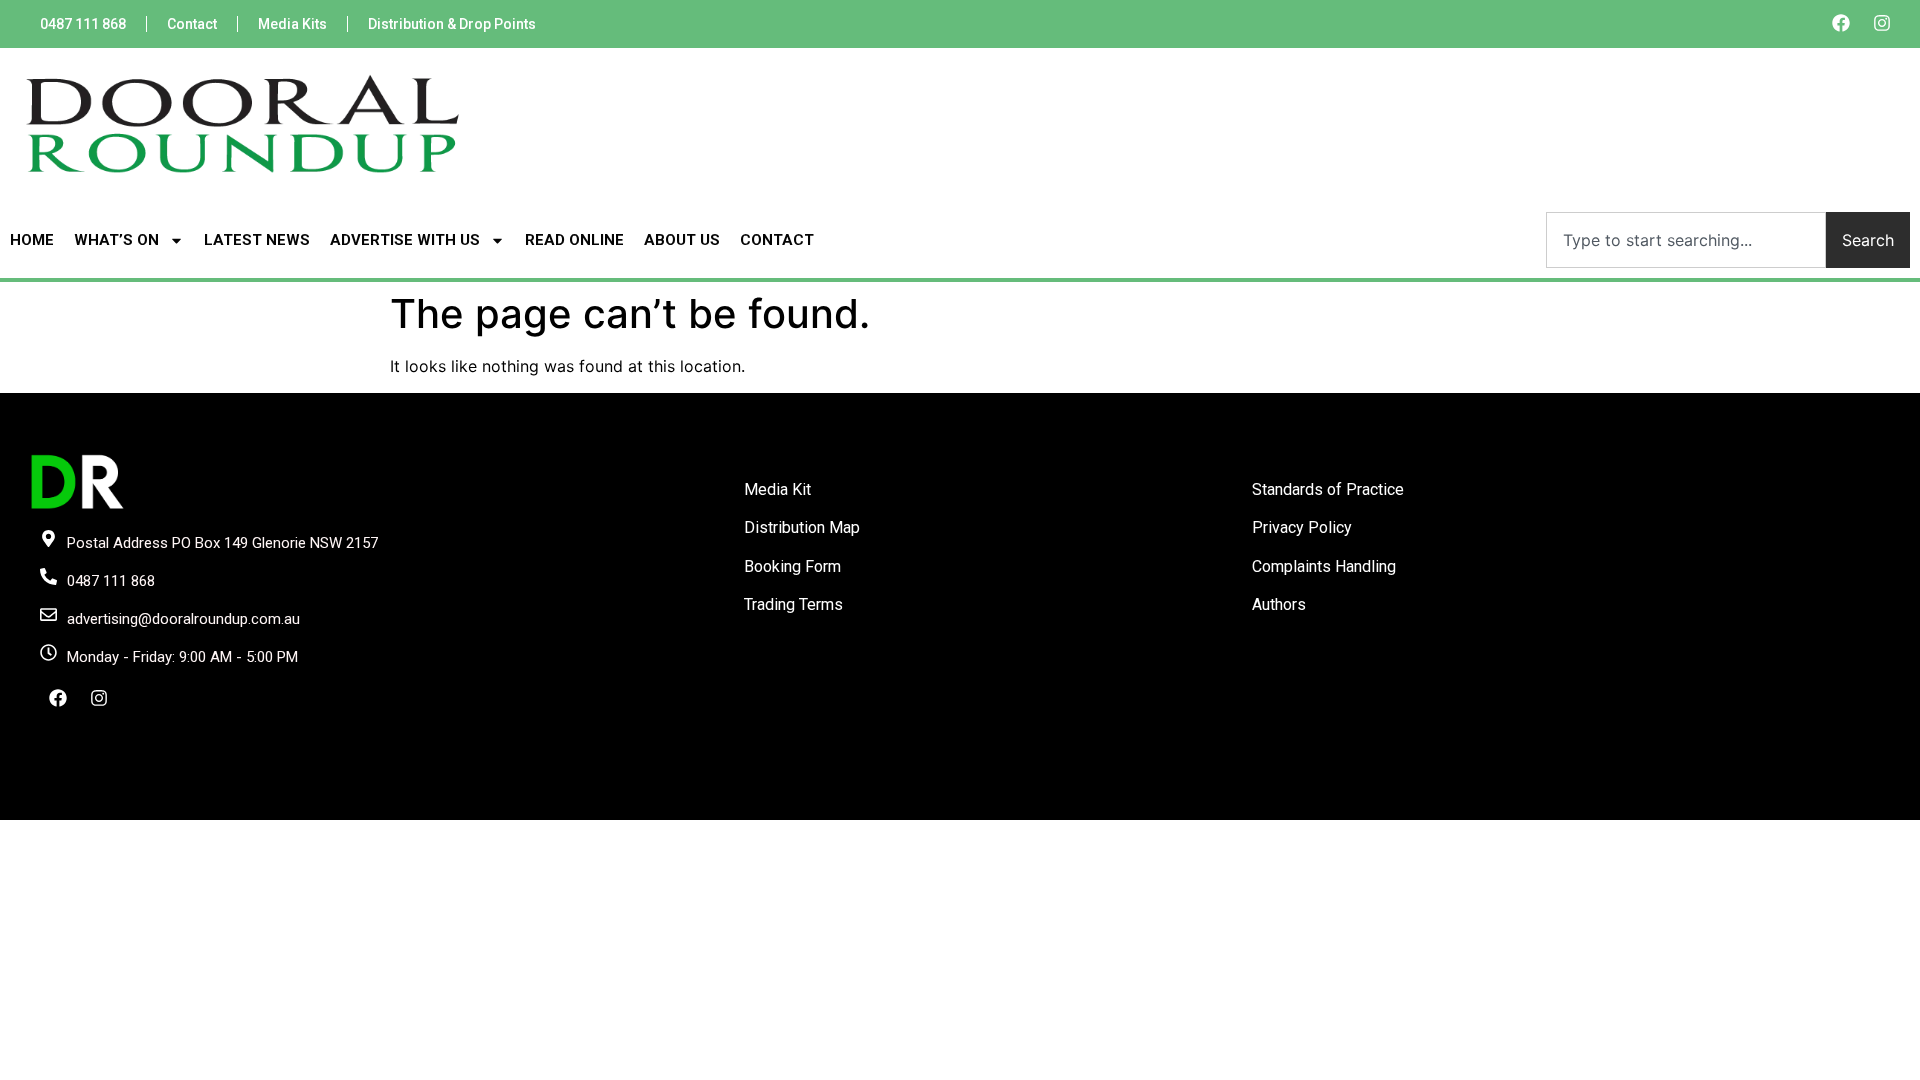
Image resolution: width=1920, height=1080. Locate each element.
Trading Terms (793, 604)
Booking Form (792, 566)
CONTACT (777, 240)
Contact (192, 24)
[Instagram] (1882, 23)
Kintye (1198, 803)
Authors (1279, 604)
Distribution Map (802, 527)
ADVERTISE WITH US (405, 240)
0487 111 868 (83, 24)
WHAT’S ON (116, 240)
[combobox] (1686, 240)
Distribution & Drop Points (452, 24)
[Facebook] (1841, 23)
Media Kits (292, 24)
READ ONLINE (574, 240)
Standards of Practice (1328, 489)
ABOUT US (682, 240)
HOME (32, 240)
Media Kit (777, 489)
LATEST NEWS (257, 240)
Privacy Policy (1302, 527)
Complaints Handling (1324, 566)
